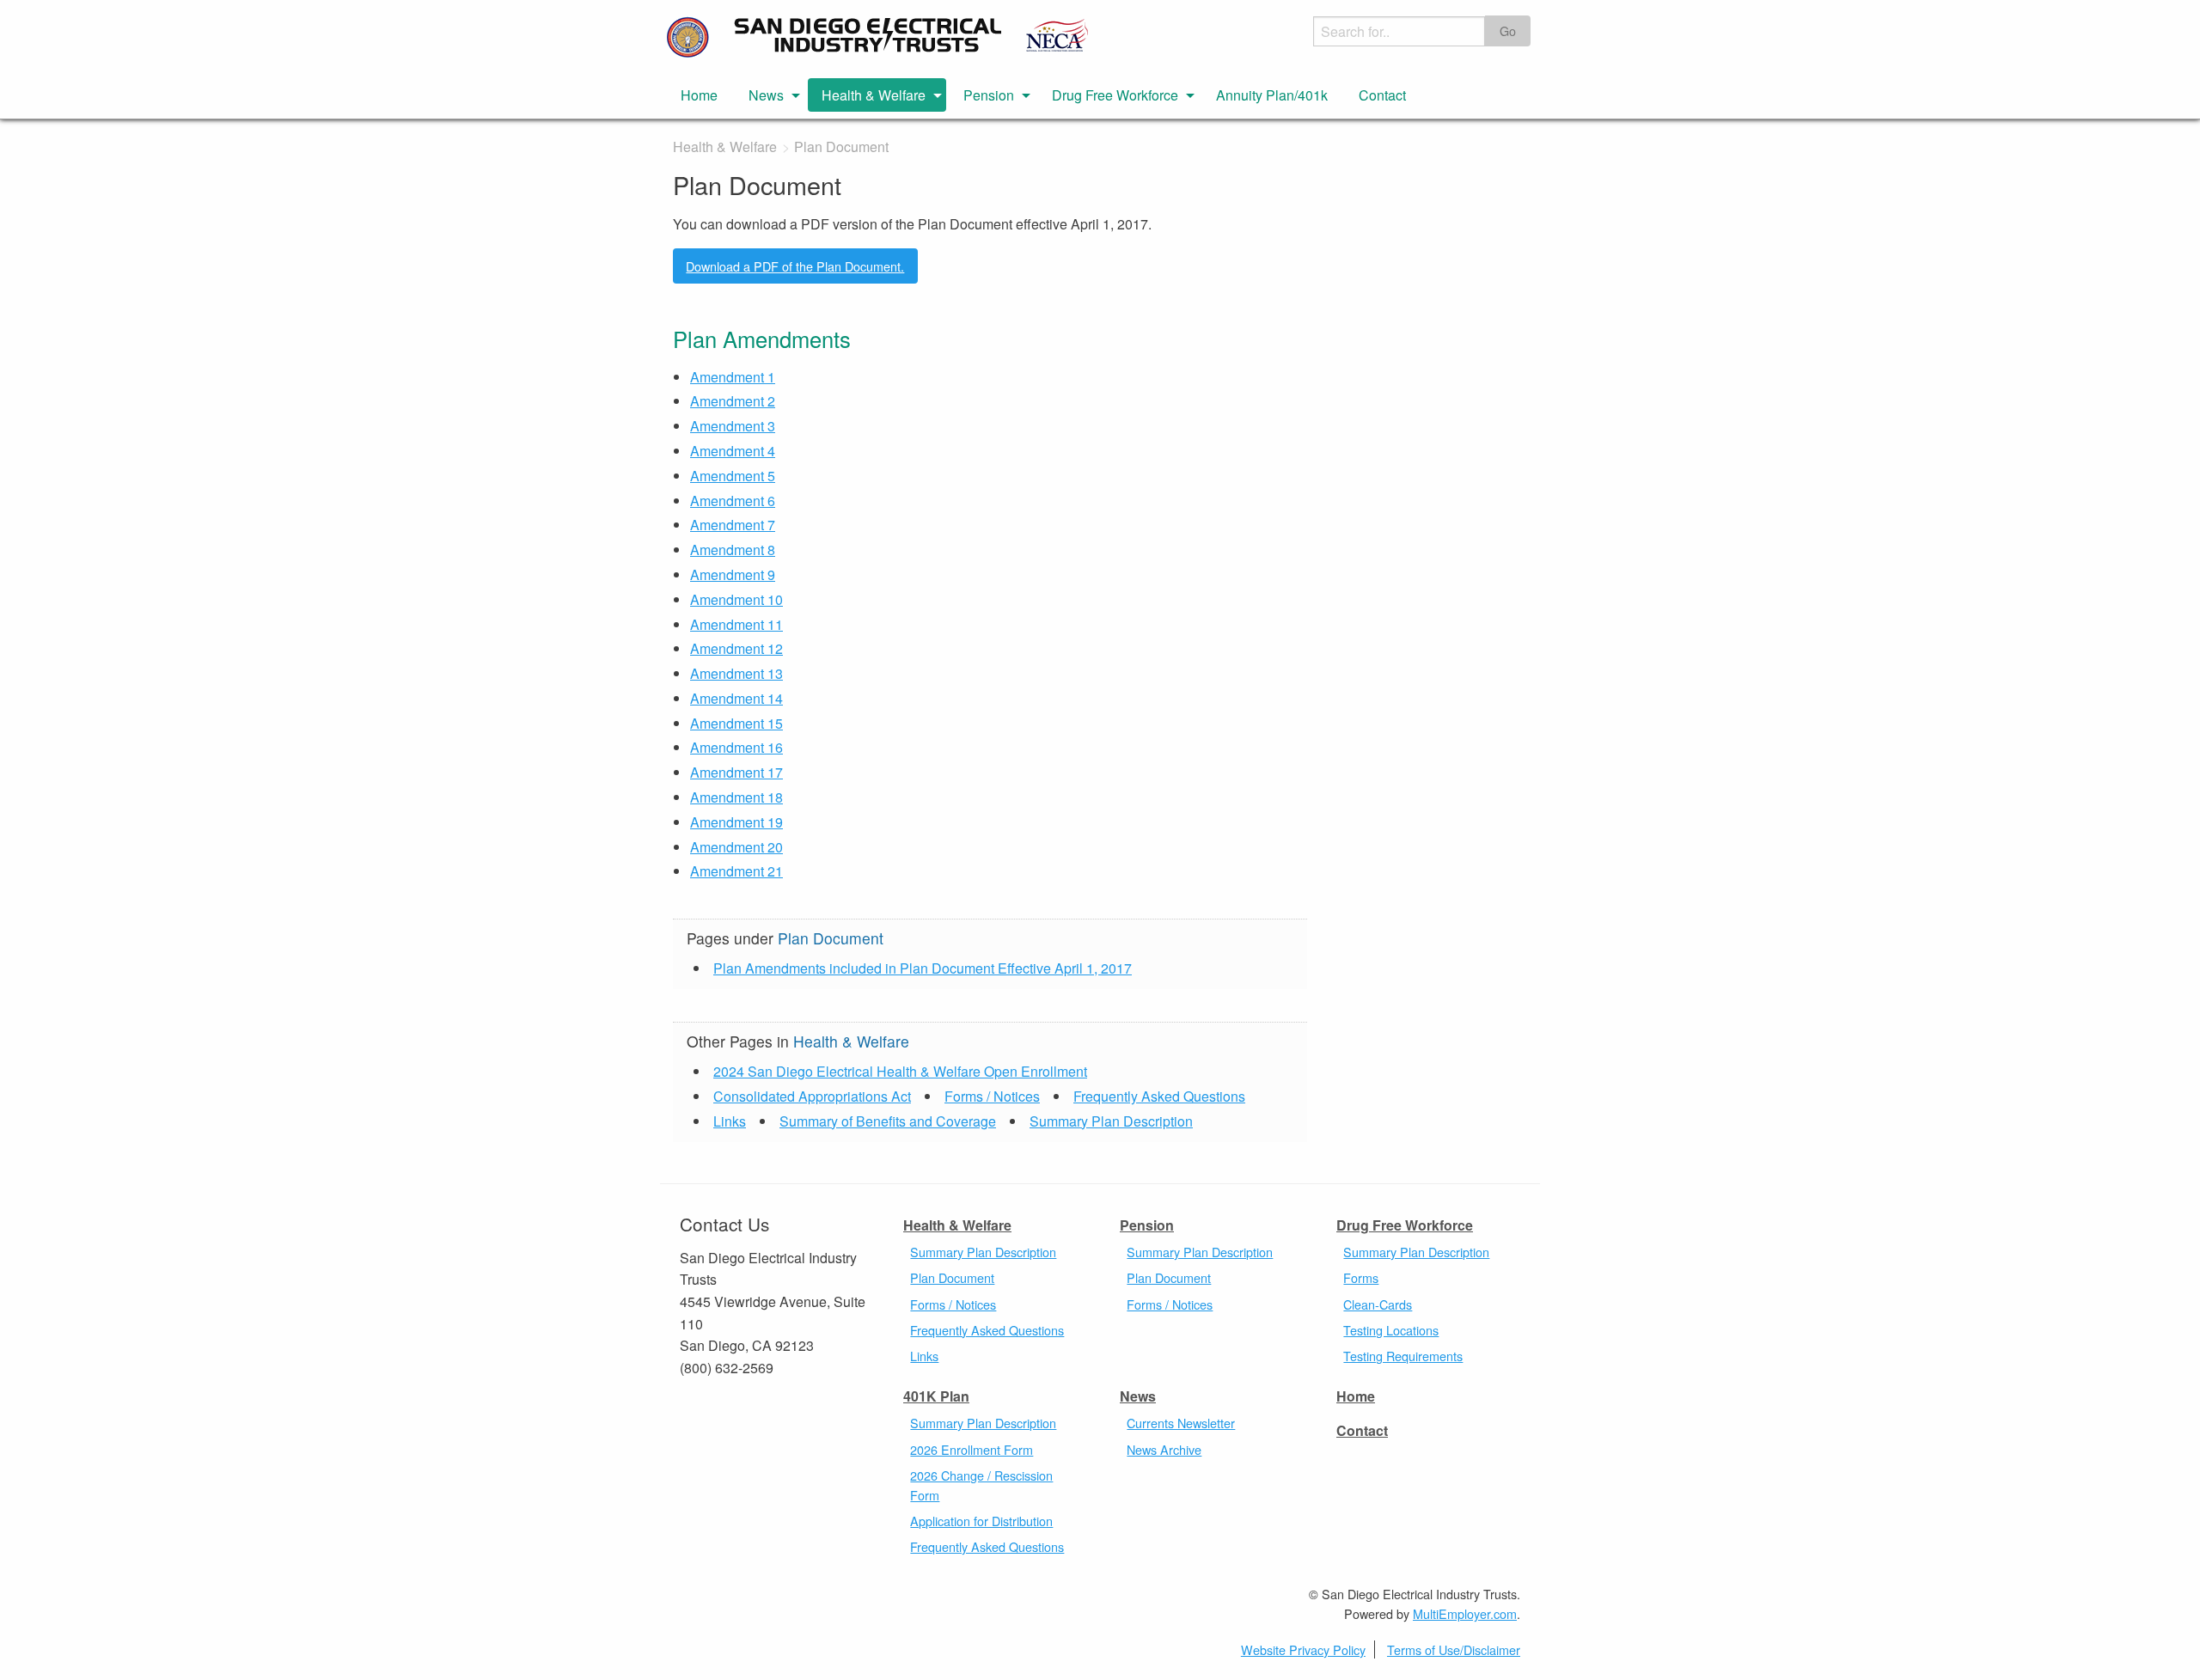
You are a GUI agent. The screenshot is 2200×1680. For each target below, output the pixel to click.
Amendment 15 (736, 723)
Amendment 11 (736, 624)
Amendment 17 (736, 772)
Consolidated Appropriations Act (812, 1096)
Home (699, 95)
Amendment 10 (736, 599)
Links (730, 1121)
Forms (1361, 1277)
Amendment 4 (733, 451)
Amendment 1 (733, 377)
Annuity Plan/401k (1272, 95)
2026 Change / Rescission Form (981, 1485)
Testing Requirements (1403, 1356)
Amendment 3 (733, 426)
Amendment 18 (736, 797)
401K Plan (936, 1396)
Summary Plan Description (1111, 1121)
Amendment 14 (736, 698)
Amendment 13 (736, 673)
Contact (1382, 95)
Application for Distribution (981, 1521)
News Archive (1164, 1449)
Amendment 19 (736, 822)
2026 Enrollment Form (972, 1449)
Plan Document (952, 1277)
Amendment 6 (733, 501)
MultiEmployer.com (1465, 1613)
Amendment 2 (733, 401)
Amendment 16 (736, 747)
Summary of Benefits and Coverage (888, 1121)
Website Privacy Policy (1303, 1649)
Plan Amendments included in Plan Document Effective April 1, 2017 (923, 968)
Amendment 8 (733, 550)
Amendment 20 (736, 847)
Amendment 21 (736, 871)
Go (1508, 31)
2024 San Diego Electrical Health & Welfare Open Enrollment (900, 1071)
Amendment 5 (733, 476)
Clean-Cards (1378, 1304)
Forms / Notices (992, 1096)
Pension (989, 95)
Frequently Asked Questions (1159, 1096)
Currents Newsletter (1181, 1423)
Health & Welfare (874, 95)
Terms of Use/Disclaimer (1454, 1649)
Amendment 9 (733, 574)
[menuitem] (699, 95)
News (766, 95)
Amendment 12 (736, 648)
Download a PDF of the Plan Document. (795, 266)
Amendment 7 (733, 525)
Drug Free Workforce (1115, 95)
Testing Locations (1391, 1330)
